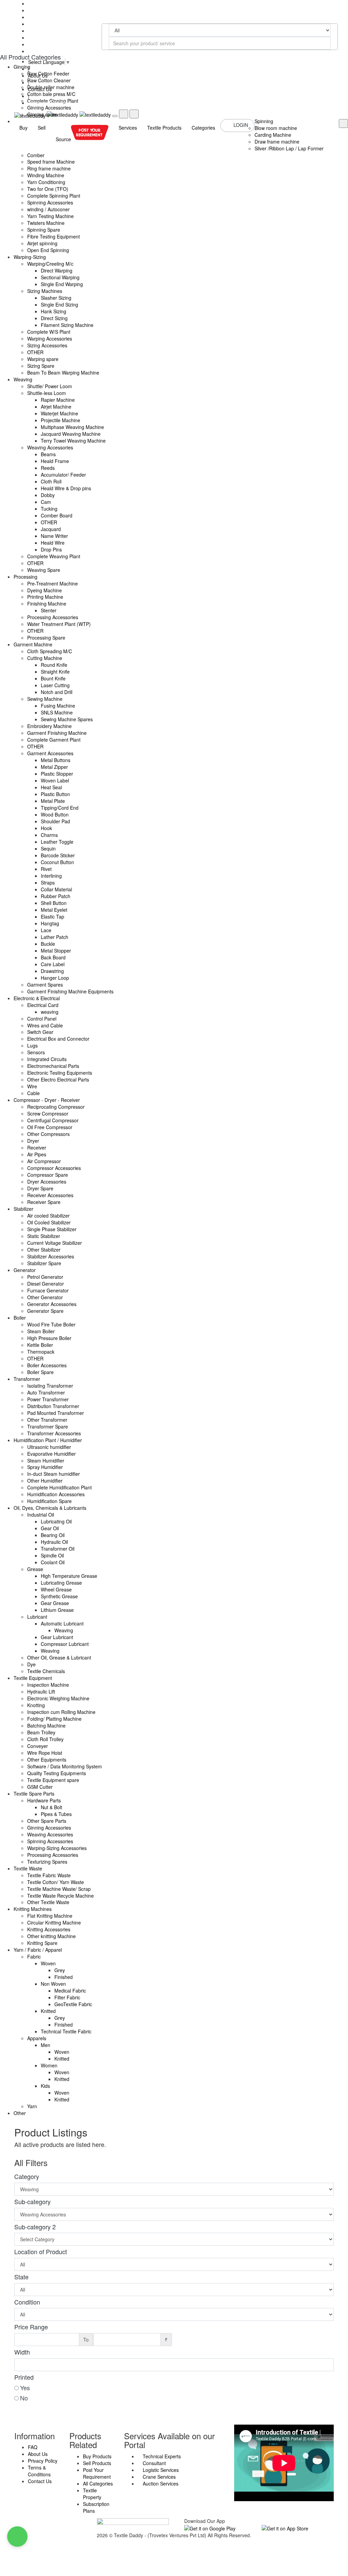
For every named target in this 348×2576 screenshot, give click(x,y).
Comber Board (57, 515)
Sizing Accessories (47, 345)
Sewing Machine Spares (67, 719)
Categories (203, 128)
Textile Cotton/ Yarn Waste (56, 1882)
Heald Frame (55, 461)
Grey (60, 1970)
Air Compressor (44, 1161)
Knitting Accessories (49, 1929)
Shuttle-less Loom (47, 393)
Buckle (48, 944)
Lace (46, 930)
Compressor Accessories (54, 1168)
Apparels (37, 2038)
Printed (24, 2377)
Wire (32, 1086)
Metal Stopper (56, 951)
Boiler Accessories (47, 1365)
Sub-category (32, 2201)
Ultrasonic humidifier (49, 1447)
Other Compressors (48, 1134)
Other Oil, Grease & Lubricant (59, 1657)
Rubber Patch (56, 896)
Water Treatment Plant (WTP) (59, 624)
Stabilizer (23, 1209)
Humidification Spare (49, 1501)
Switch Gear (40, 1032)
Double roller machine (51, 87)
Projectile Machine (60, 420)
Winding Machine (46, 175)
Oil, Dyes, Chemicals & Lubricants (50, 1508)
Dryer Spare (40, 1188)
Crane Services (159, 2477)
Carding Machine (273, 135)
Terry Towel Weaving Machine (73, 441)
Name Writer (54, 536)
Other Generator (45, 1297)
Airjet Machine (56, 407)
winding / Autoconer (48, 209)
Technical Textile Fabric (66, 2031)
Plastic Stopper (57, 774)
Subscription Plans (96, 2507)
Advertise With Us (47, 103)
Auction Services (160, 2483)
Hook (46, 828)
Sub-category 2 (35, 2227)
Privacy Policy (43, 2461)
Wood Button (55, 814)
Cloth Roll (51, 481)
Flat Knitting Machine (50, 1916)
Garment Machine (33, 644)
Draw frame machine (277, 142)
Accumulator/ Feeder (63, 475)
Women (49, 2065)
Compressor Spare (48, 1175)
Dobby (48, 495)
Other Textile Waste (48, 1902)
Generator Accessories (52, 1304)
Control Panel (42, 1019)
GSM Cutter (40, 1787)
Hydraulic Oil (54, 1542)
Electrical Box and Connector (58, 1039)
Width (22, 2352)
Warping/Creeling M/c (50, 264)
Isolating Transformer (50, 1386)
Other (20, 2113)
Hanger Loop (55, 978)
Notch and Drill (57, 692)
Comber (36, 155)
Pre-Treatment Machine (53, 583)
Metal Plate (53, 801)
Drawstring (52, 971)
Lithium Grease (57, 1610)
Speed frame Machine (51, 162)
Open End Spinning (48, 250)
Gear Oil (50, 1528)
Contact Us (40, 2481)
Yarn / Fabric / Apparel (38, 1950)
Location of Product (41, 2251)
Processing (25, 577)
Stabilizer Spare (44, 1263)
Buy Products (97, 2456)
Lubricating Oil (56, 1521)
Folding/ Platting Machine (54, 1719)
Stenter (49, 610)
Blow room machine (276, 128)
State (21, 2277)
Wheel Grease (56, 1589)
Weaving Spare (44, 570)
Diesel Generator (46, 1284)
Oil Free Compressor (50, 1127)
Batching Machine (46, 1725)
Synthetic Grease (59, 1596)
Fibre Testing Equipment (54, 236)
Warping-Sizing (30, 257)
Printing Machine (45, 597)
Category (27, 2176)
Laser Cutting (55, 685)
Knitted (48, 2011)
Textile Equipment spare (53, 1780)
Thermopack (41, 1352)
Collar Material (56, 889)
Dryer (33, 1141)
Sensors (36, 1052)
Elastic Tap (53, 917)
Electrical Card (43, 1005)
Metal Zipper (54, 767)
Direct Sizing (54, 318)
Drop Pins (51, 549)
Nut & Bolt (51, 1807)
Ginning (22, 67)
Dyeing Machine (45, 590)
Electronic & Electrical (37, 998)
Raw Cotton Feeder (48, 73)
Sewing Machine (45, 699)
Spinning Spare (44, 230)
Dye (31, 1664)
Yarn (32, 2106)
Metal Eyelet (54, 910)
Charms (49, 835)
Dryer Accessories (47, 1182)
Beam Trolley (41, 1732)
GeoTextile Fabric (73, 2004)
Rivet (46, 869)
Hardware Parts (44, 1800)
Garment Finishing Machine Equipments (70, 991)
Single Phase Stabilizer (52, 1229)
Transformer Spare (48, 1426)
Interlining (51, 876)
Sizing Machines (45, 291)
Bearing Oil (53, 1535)
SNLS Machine (57, 712)
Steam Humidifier (46, 1460)
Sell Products (97, 2463)
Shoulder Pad (55, 821)
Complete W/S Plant (49, 332)
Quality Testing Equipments (57, 1773)
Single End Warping (62, 284)
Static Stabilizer (44, 1236)
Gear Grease (55, 1603)
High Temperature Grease (69, 1576)
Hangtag (50, 923)
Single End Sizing (59, 304)
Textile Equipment (33, 1678)
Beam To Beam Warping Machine (63, 373)
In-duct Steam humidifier (54, 1474)
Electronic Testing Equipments (60, 1073)
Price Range (31, 2327)
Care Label (53, 964)
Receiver (37, 1147)
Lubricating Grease (61, 1583)
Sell (42, 128)
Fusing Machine (58, 706)
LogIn (241, 125)
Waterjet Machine (59, 413)
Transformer (27, 1379)
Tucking (49, 509)
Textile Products (164, 128)
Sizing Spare (41, 366)
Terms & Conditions (39, 2471)
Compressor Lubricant (65, 1644)
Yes (25, 2388)
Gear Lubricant (57, 1637)
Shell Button (54, 903)
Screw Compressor (48, 1113)
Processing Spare (46, 638)
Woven (48, 1963)
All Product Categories (30, 57)
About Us (38, 2454)
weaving (50, 1012)
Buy (23, 128)
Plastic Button (55, 794)
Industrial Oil (41, 1515)
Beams (48, 454)
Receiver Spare (44, 1202)
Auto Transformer (46, 1392)
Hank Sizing (54, 311)
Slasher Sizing (56, 298)
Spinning (264, 121)
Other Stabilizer (44, 1250)
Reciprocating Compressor (56, 1107)
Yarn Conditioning (46, 182)
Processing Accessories (53, 617)
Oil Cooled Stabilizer (49, 1222)
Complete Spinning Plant (54, 196)
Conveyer (38, 1746)
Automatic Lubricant (62, 1623)
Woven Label (55, 780)
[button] (17, 2537)
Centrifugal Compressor (53, 1120)
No (24, 2398)
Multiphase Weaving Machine (72, 427)
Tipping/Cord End (60, 808)
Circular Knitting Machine (54, 1922)
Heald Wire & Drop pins (66, 488)
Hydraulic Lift (41, 1691)
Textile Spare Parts (34, 1794)
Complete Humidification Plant (59, 1487)
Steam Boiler (41, 1331)
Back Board (53, 957)
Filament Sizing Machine (67, 325)
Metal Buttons (56, 760)
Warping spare (43, 359)
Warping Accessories (50, 338)
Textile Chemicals (46, 1671)
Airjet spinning (42, 243)
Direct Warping (57, 270)
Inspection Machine (48, 1685)
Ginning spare (42, 114)
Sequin (48, 848)
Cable (33, 1093)
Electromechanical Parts (53, 1066)
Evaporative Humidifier (51, 1454)
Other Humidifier (45, 1481)
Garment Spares (45, 985)
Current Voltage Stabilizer (55, 1243)
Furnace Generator (48, 1290)
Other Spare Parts (47, 1821)
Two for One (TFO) (48, 189)
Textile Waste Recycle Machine (60, 1896)
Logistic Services (160, 2470)
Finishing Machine (47, 604)
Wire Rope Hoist (45, 1753)
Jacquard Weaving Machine (71, 434)
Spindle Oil (52, 1555)
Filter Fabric (67, 1997)
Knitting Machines (33, 1909)
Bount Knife (53, 678)
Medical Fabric (70, 1991)
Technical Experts (161, 2456)
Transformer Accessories (54, 1433)
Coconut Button (57, 862)
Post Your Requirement (97, 2473)
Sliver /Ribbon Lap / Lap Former (289, 148)
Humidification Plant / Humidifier (48, 1440)
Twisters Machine (46, 223)
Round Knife (54, 665)
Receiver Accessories (50, 1195)
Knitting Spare (42, 1943)
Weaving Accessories (50, 447)
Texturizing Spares (47, 1862)
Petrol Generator (45, 1277)
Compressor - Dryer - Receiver (47, 1100)
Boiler (20, 1318)
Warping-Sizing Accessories (57, 1848)
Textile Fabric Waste (49, 1875)
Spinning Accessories (50, 202)
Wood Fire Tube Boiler (51, 1324)
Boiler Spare (40, 1372)
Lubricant (37, 1617)
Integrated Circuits (47, 1059)
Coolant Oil (53, 1562)
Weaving (23, 379)
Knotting (36, 1705)
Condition (27, 2302)
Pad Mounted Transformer (56, 1413)
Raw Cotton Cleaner (49, 80)
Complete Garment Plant (54, 740)
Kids (45, 2086)
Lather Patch (55, 937)
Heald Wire (53, 543)
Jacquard (51, 529)
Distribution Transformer (53, 1406)
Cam (46, 502)
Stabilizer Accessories (51, 1256)
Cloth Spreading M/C (50, 651)
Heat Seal (51, 787)
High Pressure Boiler (49, 1338)
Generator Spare (45, 1311)
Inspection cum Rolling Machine (61, 1712)
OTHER (35, 352)
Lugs (32, 1045)
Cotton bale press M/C (51, 94)
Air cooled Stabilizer (48, 1216)
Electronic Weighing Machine (58, 1698)
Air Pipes (37, 1154)
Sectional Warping (60, 277)
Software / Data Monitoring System (65, 1766)
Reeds (48, 468)
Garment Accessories (50, 753)
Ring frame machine (49, 168)
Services (128, 128)
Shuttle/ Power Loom (50, 386)
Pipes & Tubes (56, 1814)
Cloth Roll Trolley (45, 1739)
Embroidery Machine (49, 726)
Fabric (34, 1956)
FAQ (33, 2447)
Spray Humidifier (45, 1467)
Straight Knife (55, 672)
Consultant (154, 2463)
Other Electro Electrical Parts (58, 1079)
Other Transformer (47, 1420)
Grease (35, 1569)
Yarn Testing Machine (50, 216)
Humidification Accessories (56, 1494)
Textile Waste (28, 1868)
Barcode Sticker (58, 855)
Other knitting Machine (51, 1936)
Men (46, 2045)
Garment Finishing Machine (57, 733)
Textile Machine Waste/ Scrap (59, 1889)
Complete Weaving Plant (54, 556)
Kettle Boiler (40, 1345)
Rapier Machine (58, 400)
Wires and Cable (45, 1025)
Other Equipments (47, 1760)
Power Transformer (48, 1399)
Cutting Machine (45, 658)
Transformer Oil (58, 1549)
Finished (64, 1977)
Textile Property (92, 2494)
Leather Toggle (57, 842)
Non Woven (53, 1984)
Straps (48, 882)
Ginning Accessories (49, 108)
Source (63, 139)
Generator (25, 1270)
